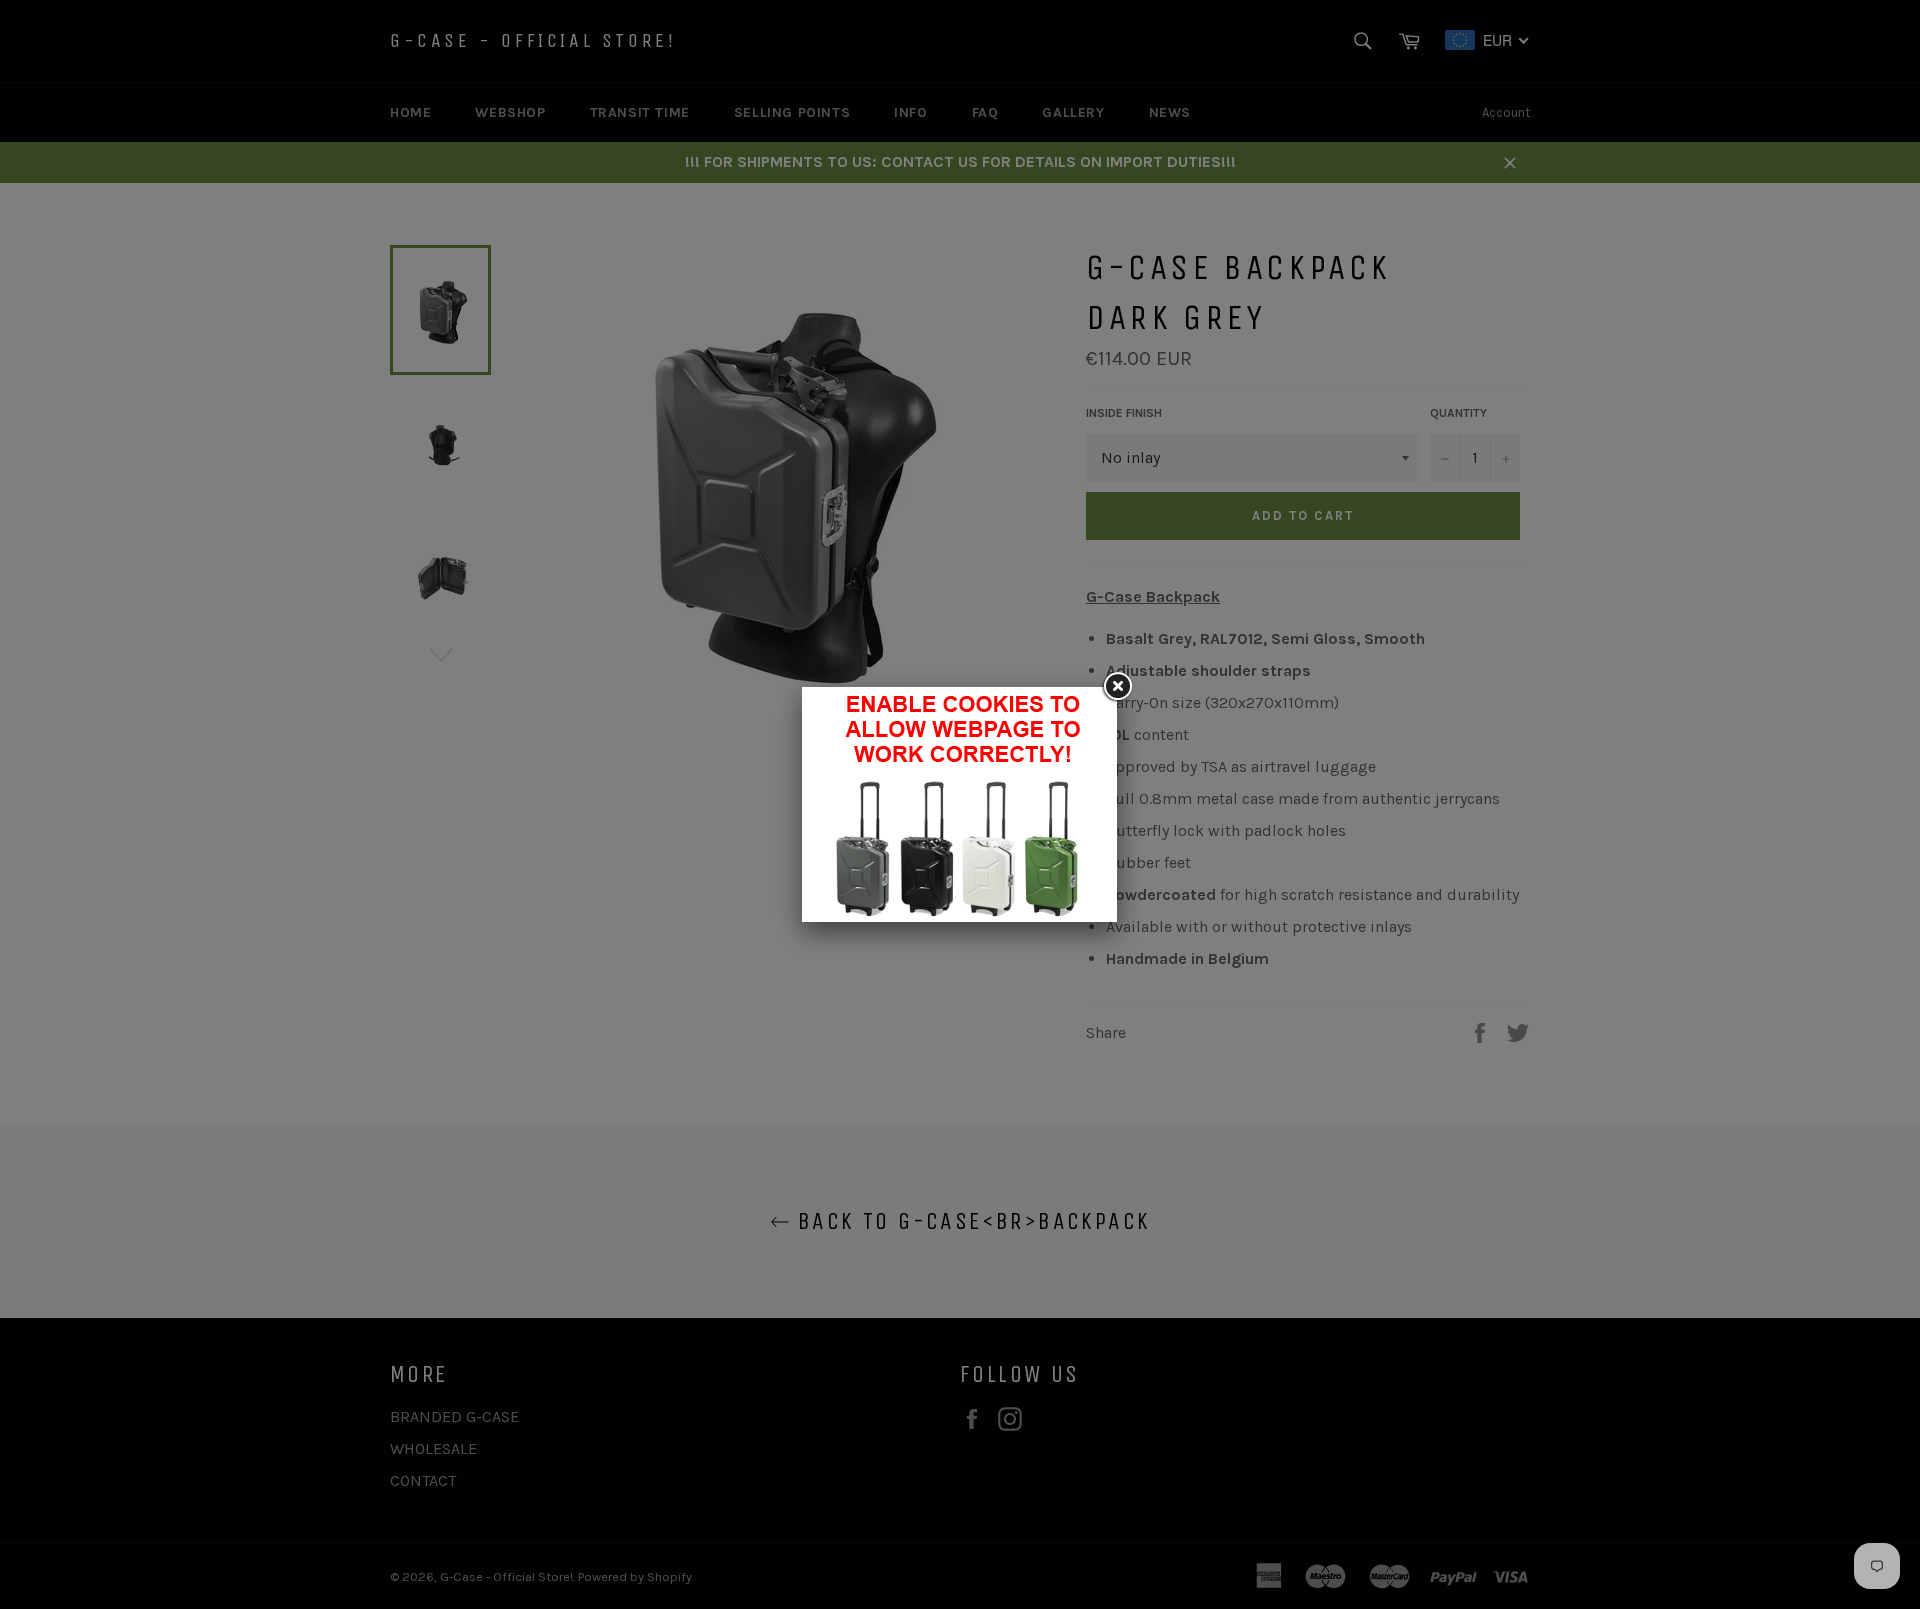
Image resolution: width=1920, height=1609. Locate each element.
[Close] (1117, 687)
